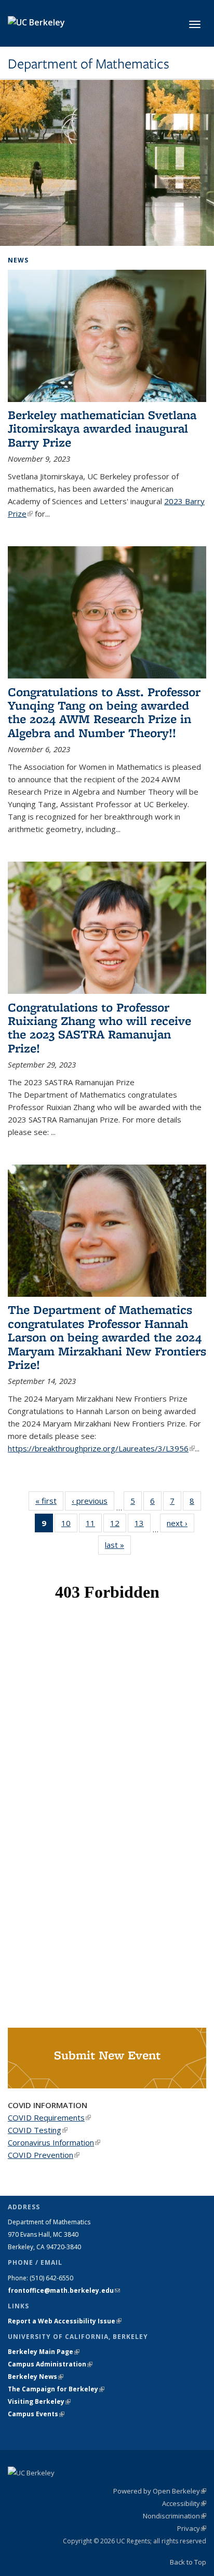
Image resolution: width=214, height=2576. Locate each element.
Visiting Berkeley (39, 2401)
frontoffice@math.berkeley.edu (64, 2290)
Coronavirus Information (54, 2142)
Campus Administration (50, 2364)
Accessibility (184, 2503)
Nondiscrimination (175, 2516)
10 (69, 1525)
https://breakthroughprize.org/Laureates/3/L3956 (101, 1448)
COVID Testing (38, 2130)
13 (143, 1525)
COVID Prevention (44, 2155)
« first (49, 1501)
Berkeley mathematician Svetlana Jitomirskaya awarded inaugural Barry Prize (102, 428)
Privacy (192, 2528)
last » (118, 1545)
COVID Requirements (49, 2117)
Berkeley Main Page (44, 2352)
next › (180, 1523)
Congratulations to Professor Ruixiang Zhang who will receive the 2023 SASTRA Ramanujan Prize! (99, 1028)
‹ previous (93, 1501)
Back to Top (188, 2562)
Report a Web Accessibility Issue (65, 2321)
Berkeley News (36, 2377)
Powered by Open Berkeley (160, 2491)
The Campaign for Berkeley (56, 2389)
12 (118, 1525)
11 (94, 1525)
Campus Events (36, 2414)
